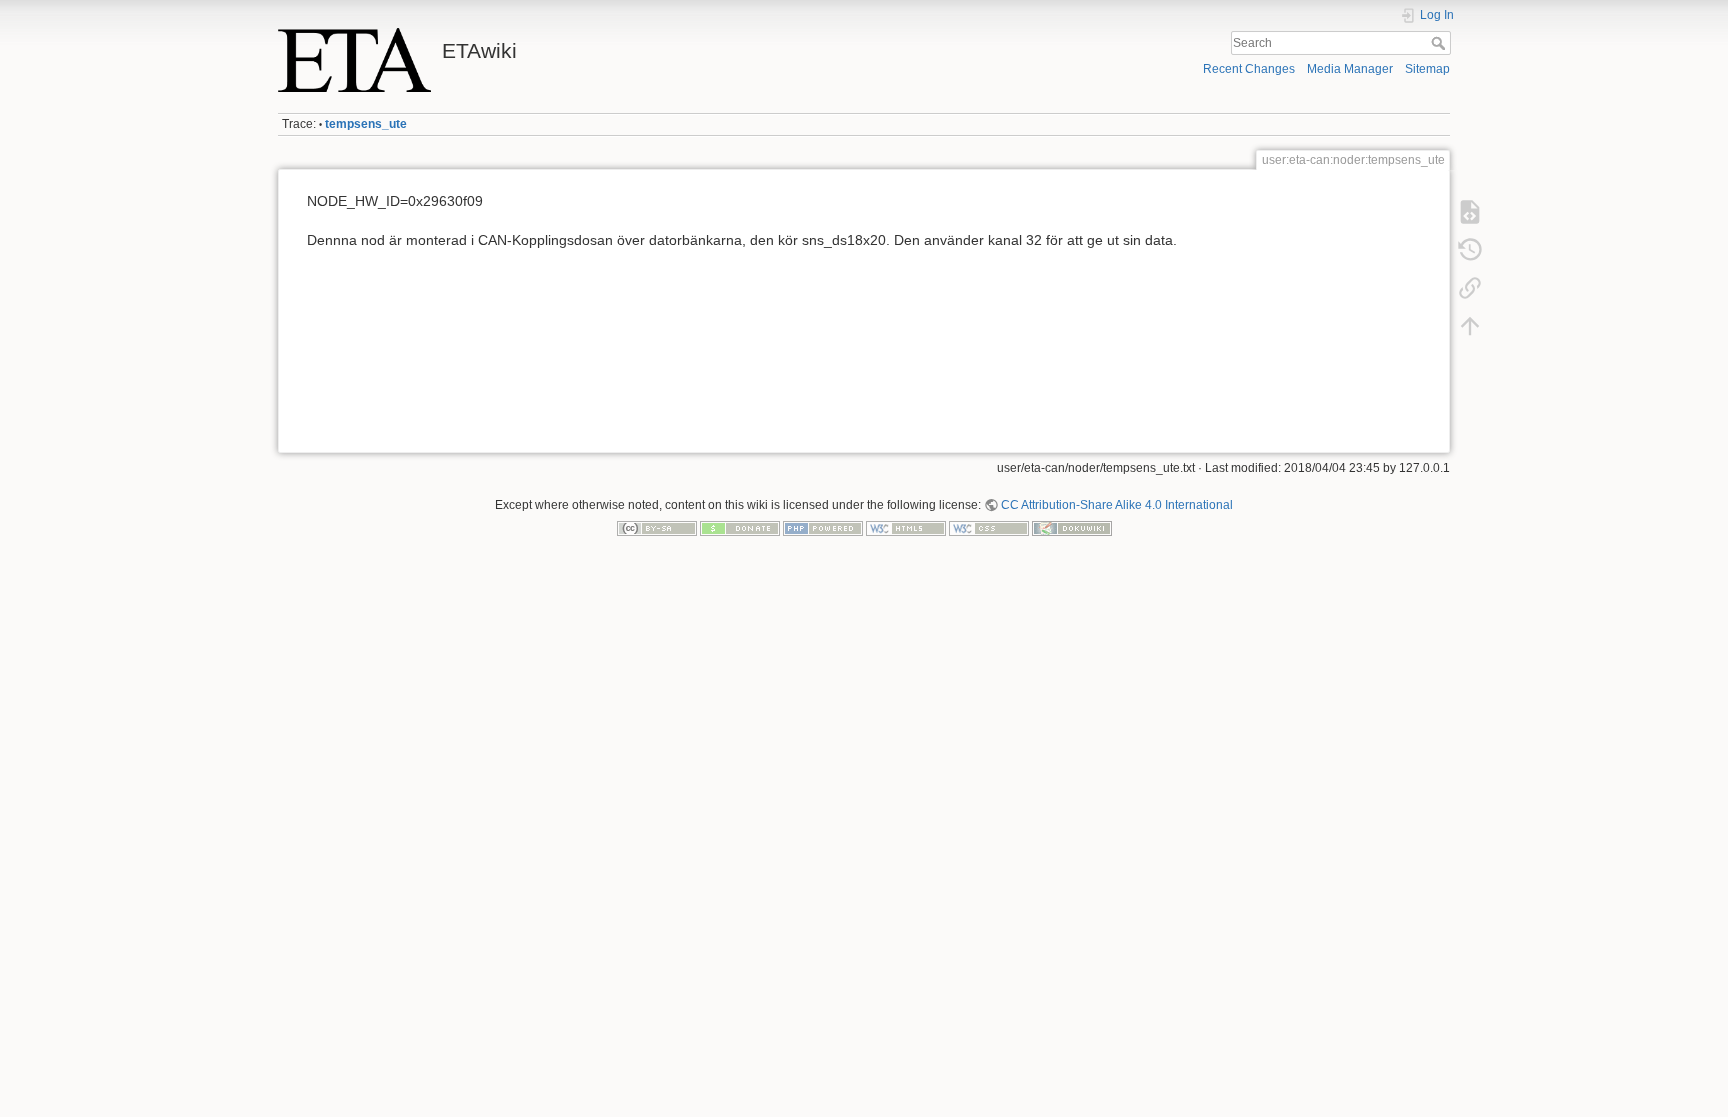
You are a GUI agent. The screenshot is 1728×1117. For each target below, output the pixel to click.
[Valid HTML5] (906, 528)
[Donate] (740, 528)
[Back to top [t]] (1470, 326)
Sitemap (1427, 69)
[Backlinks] (1470, 288)
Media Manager (1350, 69)
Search (1440, 43)
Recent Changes (1249, 69)
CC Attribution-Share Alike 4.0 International (1117, 505)
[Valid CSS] (989, 528)
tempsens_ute (366, 124)
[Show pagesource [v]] (1470, 212)
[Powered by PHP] (823, 528)
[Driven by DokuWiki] (1072, 528)
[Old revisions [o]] (1470, 250)
